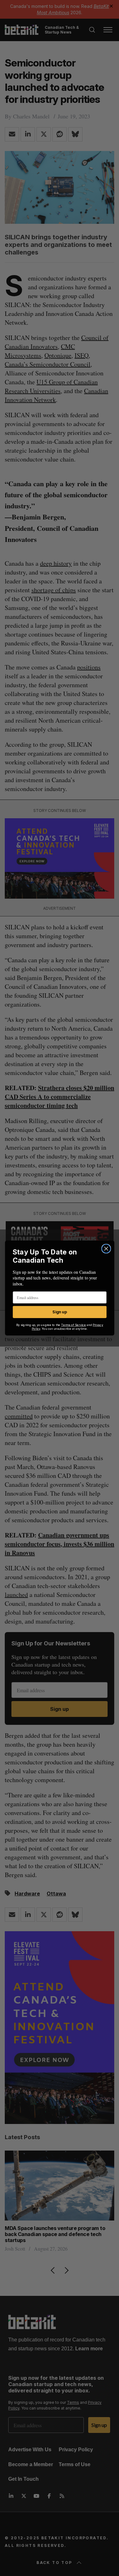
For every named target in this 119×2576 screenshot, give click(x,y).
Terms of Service (73, 1325)
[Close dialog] (106, 1249)
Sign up (60, 1312)
